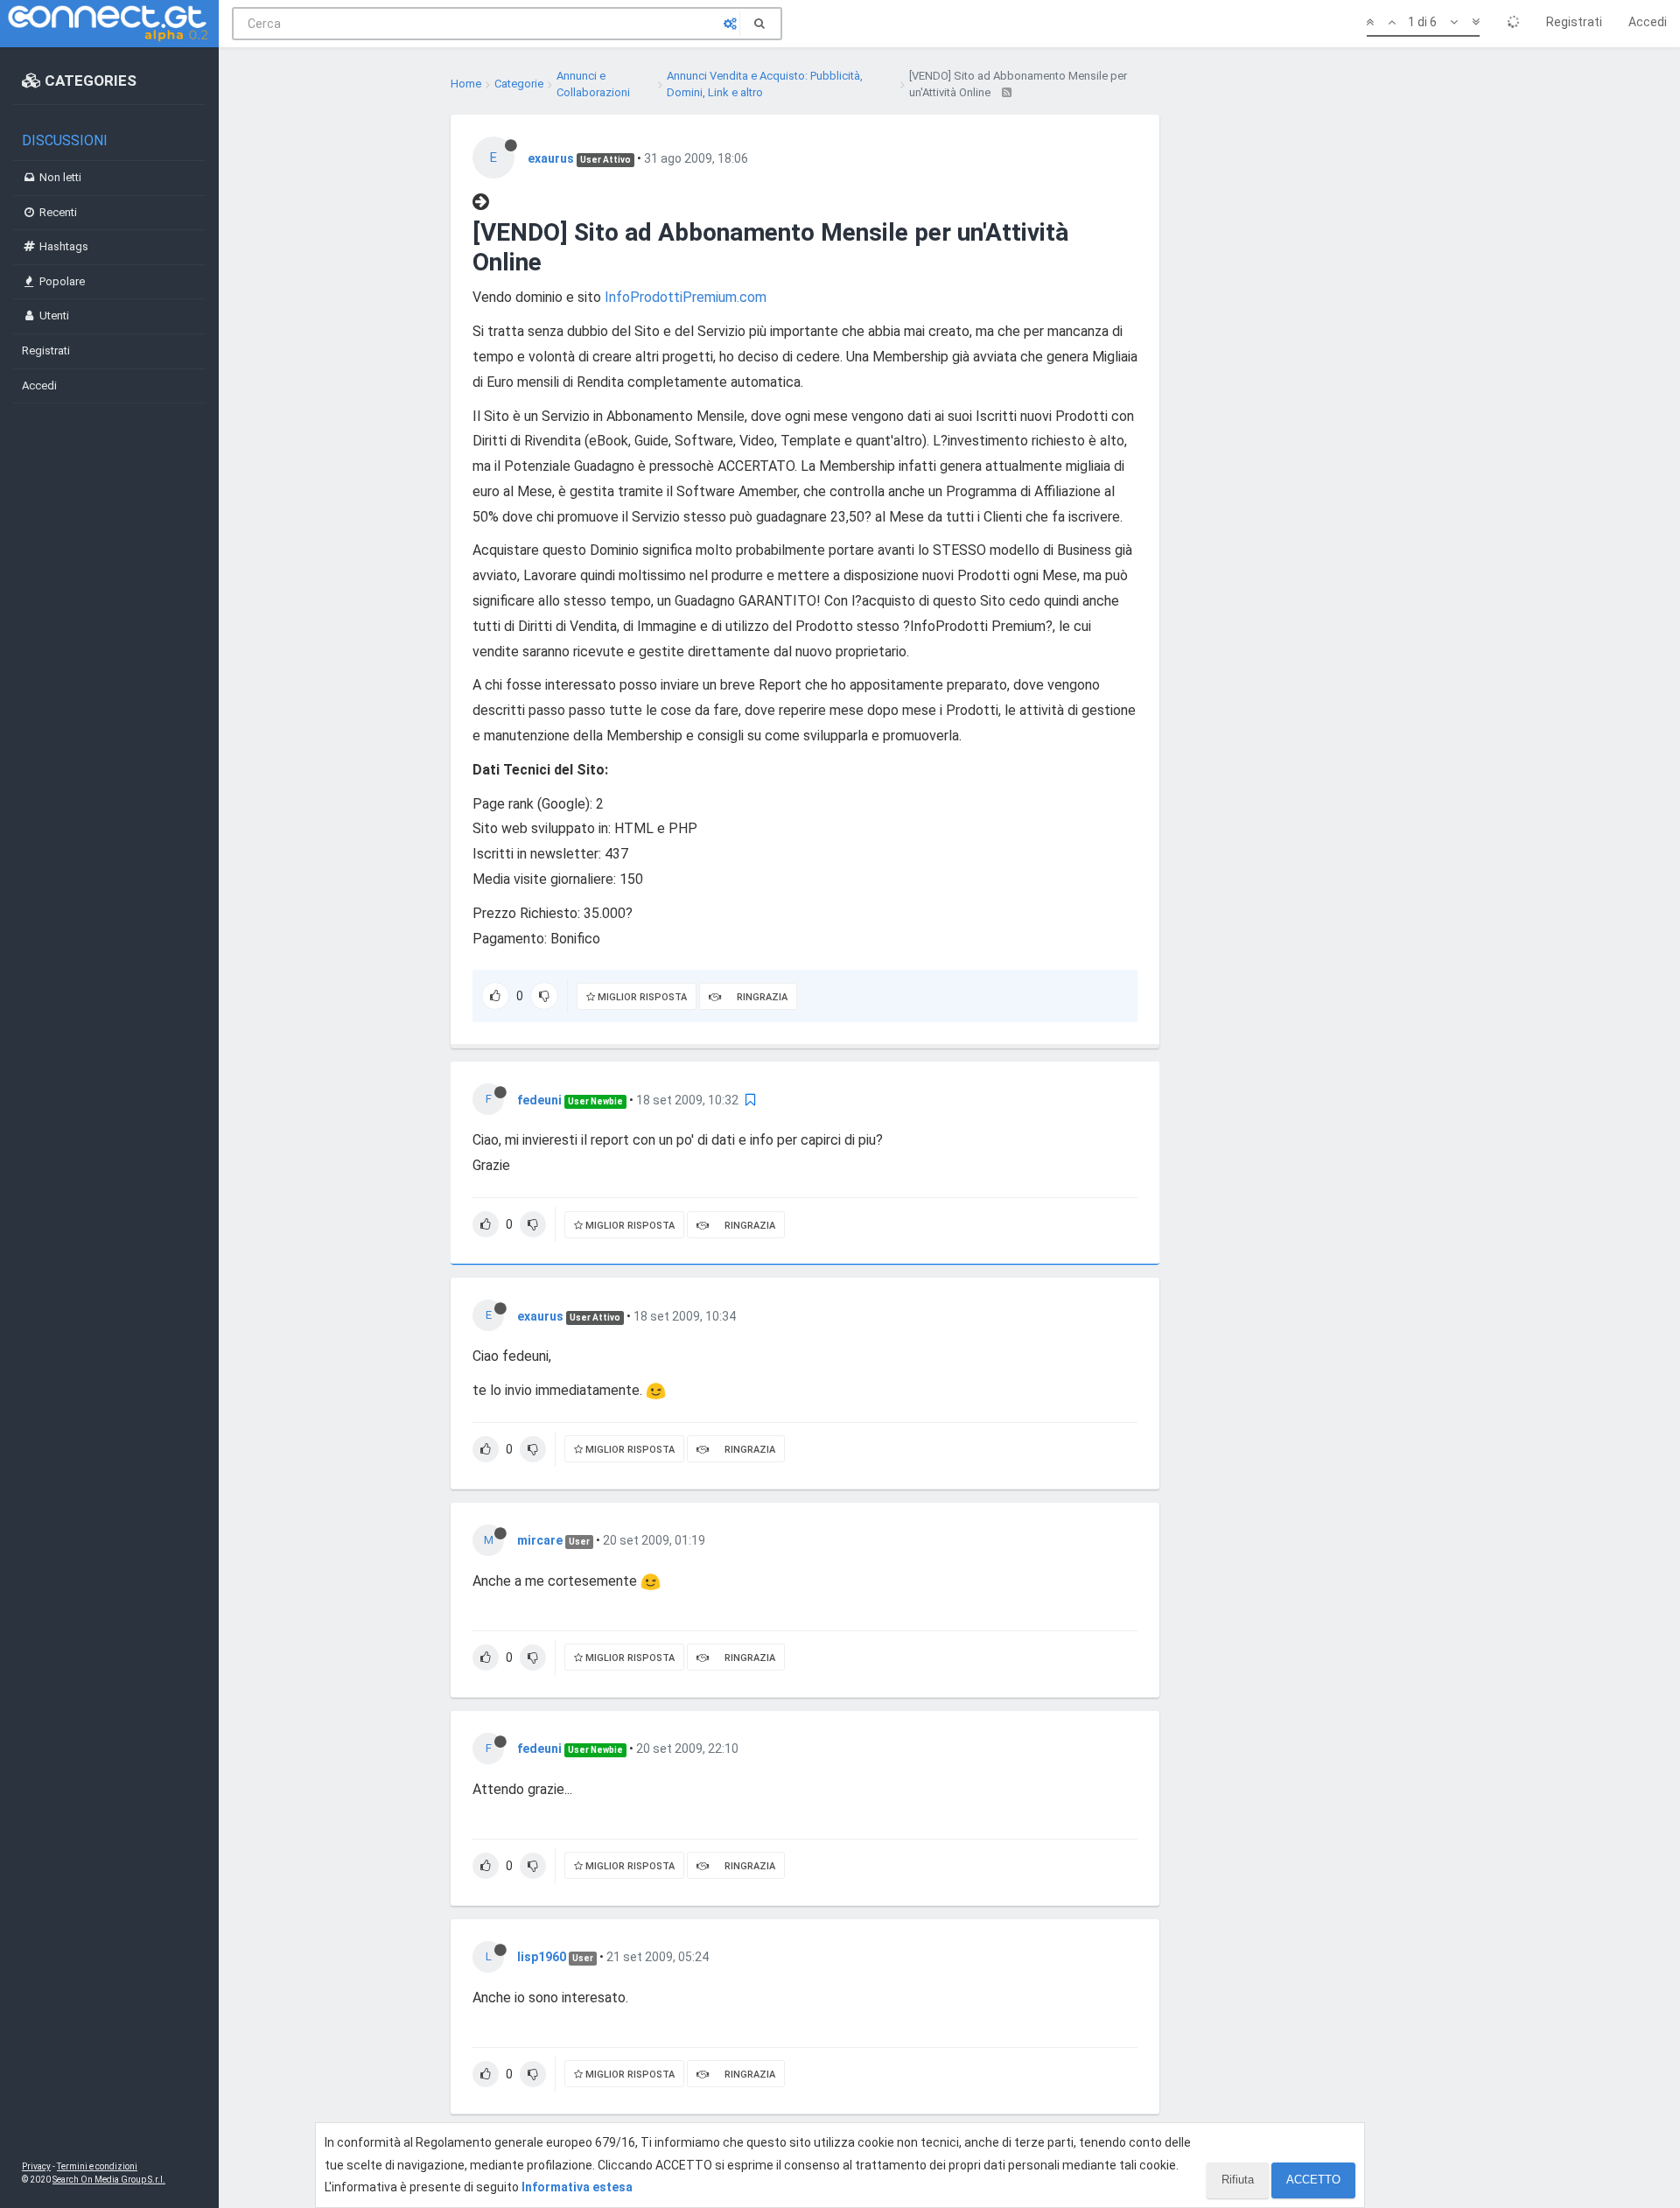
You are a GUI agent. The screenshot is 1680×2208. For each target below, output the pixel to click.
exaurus (551, 158)
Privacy (36, 2166)
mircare (540, 1540)
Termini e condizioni (97, 2166)
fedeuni (539, 1100)
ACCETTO (1313, 2180)
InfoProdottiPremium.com (686, 297)
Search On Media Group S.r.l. (109, 2180)
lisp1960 (542, 1957)
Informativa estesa (577, 2187)
